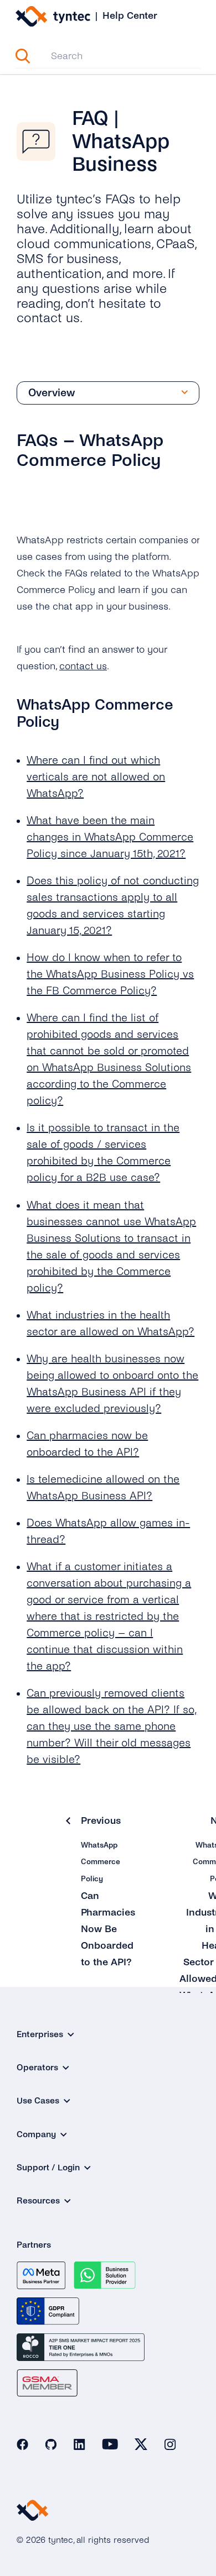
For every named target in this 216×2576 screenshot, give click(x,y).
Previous (101, 1820)
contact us (83, 666)
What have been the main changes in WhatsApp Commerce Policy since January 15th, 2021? (110, 837)
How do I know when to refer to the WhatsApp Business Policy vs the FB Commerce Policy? (110, 974)
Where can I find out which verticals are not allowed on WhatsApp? (96, 777)
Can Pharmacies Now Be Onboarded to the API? (108, 1929)
